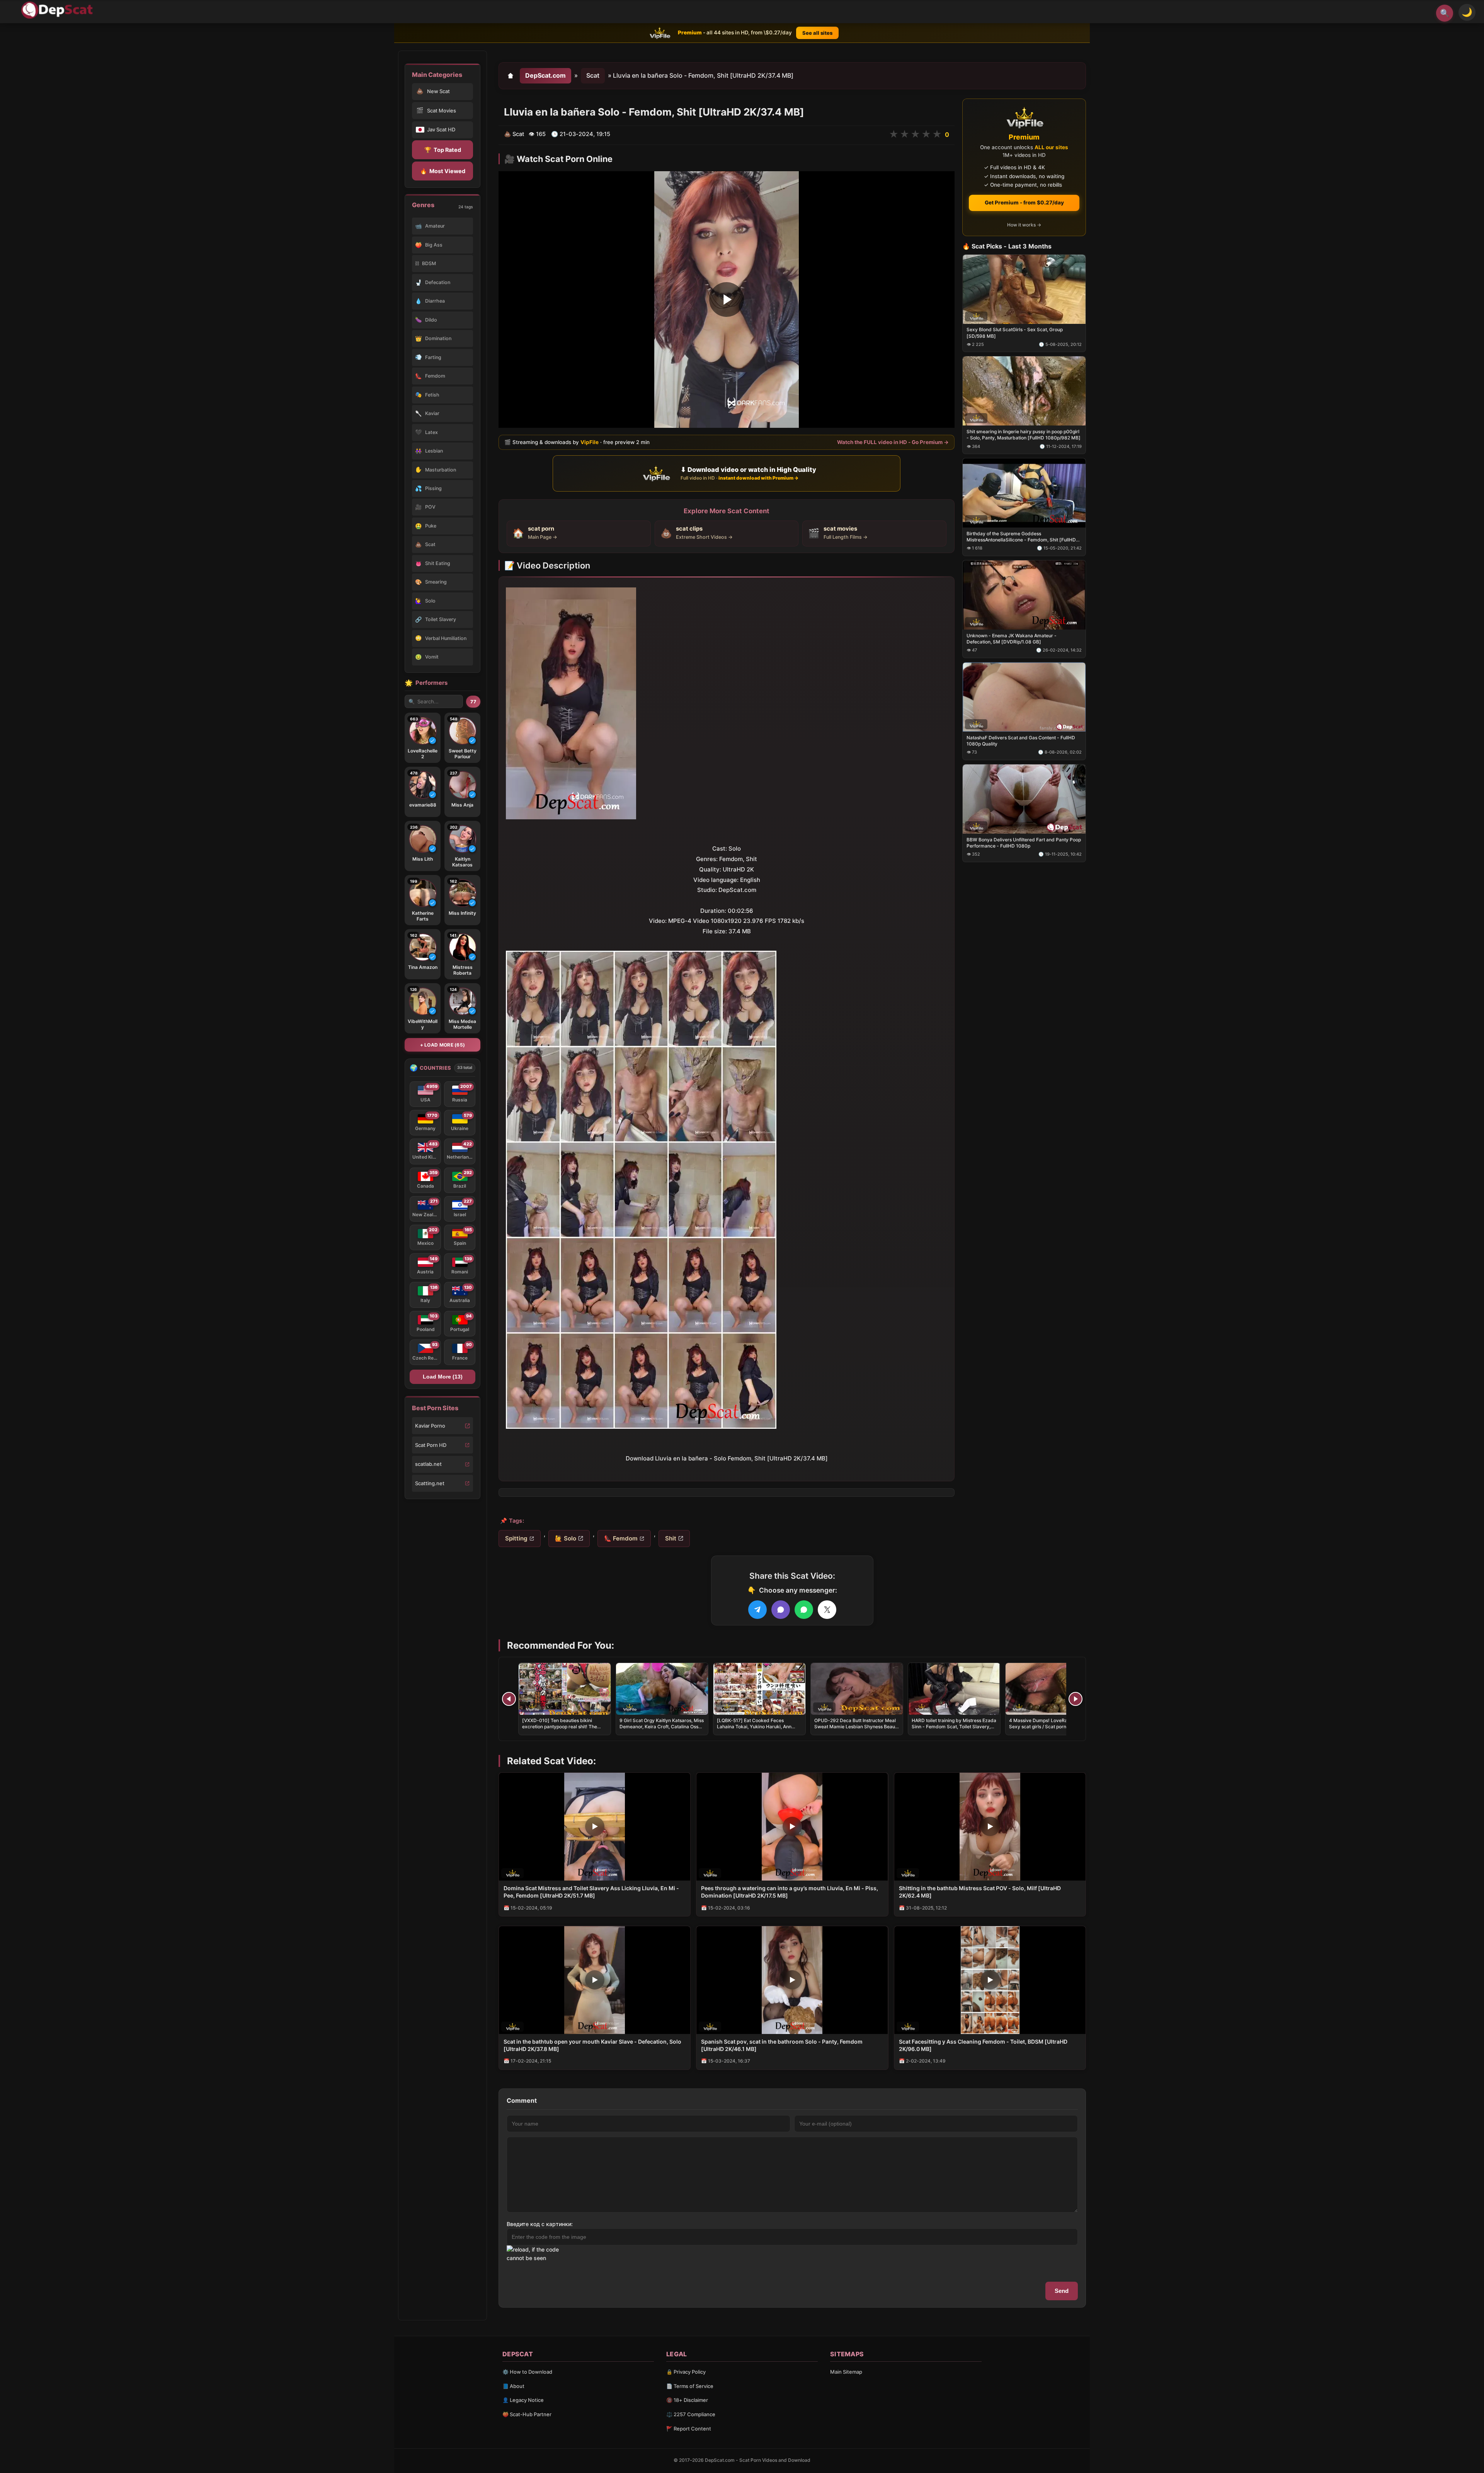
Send (1062, 2291)
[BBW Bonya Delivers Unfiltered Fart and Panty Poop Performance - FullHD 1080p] (1024, 799)
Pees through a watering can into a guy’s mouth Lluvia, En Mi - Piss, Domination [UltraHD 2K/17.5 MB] (790, 1892)
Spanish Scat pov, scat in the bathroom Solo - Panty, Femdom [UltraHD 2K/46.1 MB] (782, 2045)
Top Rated (443, 150)
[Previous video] (509, 1699)
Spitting (516, 1538)
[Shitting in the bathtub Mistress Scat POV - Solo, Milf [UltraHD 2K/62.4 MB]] (990, 1827)
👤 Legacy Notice (523, 2400)
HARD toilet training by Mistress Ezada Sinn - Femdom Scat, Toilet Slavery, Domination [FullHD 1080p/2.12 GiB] (954, 1727)
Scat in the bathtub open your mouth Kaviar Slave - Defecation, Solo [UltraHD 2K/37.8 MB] (592, 2045)
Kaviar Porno (430, 1426)
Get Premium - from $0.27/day (1024, 203)
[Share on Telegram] (757, 1610)
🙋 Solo (566, 1538)
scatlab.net (428, 1464)
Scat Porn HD (431, 1445)
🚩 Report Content (689, 2429)
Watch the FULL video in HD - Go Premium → (893, 442)
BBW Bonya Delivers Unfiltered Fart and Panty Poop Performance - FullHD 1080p (1024, 842)
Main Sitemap (846, 2372)
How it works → (1024, 225)
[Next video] (1076, 1699)
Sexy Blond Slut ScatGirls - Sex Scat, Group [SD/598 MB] (1015, 333)
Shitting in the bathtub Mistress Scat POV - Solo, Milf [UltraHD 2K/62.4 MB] (980, 1892)
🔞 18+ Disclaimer (687, 2400)
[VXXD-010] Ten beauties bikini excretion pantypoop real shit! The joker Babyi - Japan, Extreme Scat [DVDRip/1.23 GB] (560, 1730)
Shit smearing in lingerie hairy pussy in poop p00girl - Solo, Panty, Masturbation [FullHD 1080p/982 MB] (1024, 435)
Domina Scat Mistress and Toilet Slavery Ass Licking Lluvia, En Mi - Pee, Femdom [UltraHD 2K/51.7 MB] (591, 1892)
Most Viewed (443, 171)
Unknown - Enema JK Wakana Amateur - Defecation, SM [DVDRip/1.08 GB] (1012, 639)
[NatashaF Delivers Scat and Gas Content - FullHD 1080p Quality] (1024, 697)
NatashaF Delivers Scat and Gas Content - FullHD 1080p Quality (1021, 740)
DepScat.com (545, 75)
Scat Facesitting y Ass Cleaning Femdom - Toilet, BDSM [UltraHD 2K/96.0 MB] (983, 2045)
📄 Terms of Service (690, 2386)
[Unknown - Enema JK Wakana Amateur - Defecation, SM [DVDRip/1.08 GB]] (1024, 595)
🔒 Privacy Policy (686, 2372)
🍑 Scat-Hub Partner (527, 2414)
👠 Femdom (621, 1538)
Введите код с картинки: (540, 2224)
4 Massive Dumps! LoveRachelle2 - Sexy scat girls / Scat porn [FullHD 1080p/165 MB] (1048, 1727)
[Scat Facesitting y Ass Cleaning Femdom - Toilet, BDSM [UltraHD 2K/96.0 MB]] (990, 1980)
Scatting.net (430, 1483)
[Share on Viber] (781, 1610)
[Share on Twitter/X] (827, 1610)
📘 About (513, 2386)
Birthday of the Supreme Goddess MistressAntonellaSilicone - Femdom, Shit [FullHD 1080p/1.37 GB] (1021, 537)
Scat (593, 75)
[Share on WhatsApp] (804, 1610)
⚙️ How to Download (527, 2372)
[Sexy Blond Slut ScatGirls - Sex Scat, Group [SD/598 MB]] (1024, 289)
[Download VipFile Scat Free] (58, 10)
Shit (671, 1538)
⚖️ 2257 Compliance (691, 2414)
